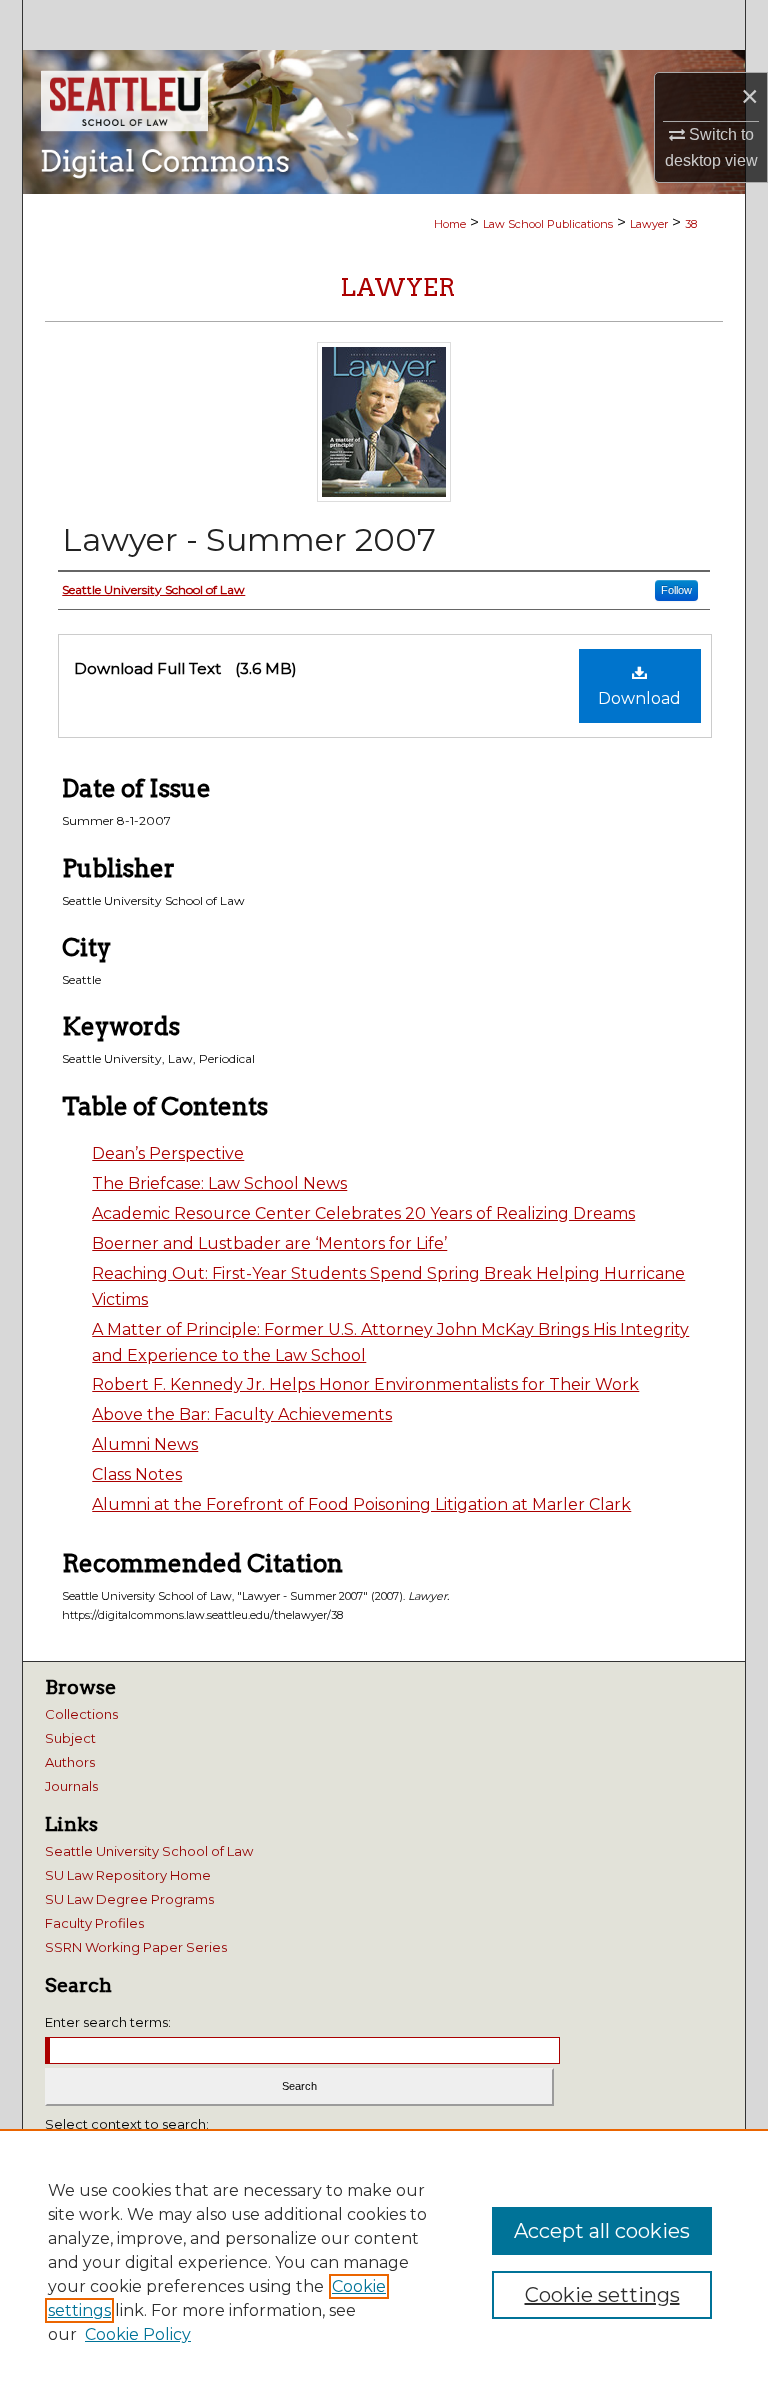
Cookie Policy (138, 2334)
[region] (384, 2262)
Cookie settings (602, 2295)
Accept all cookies (602, 2231)
